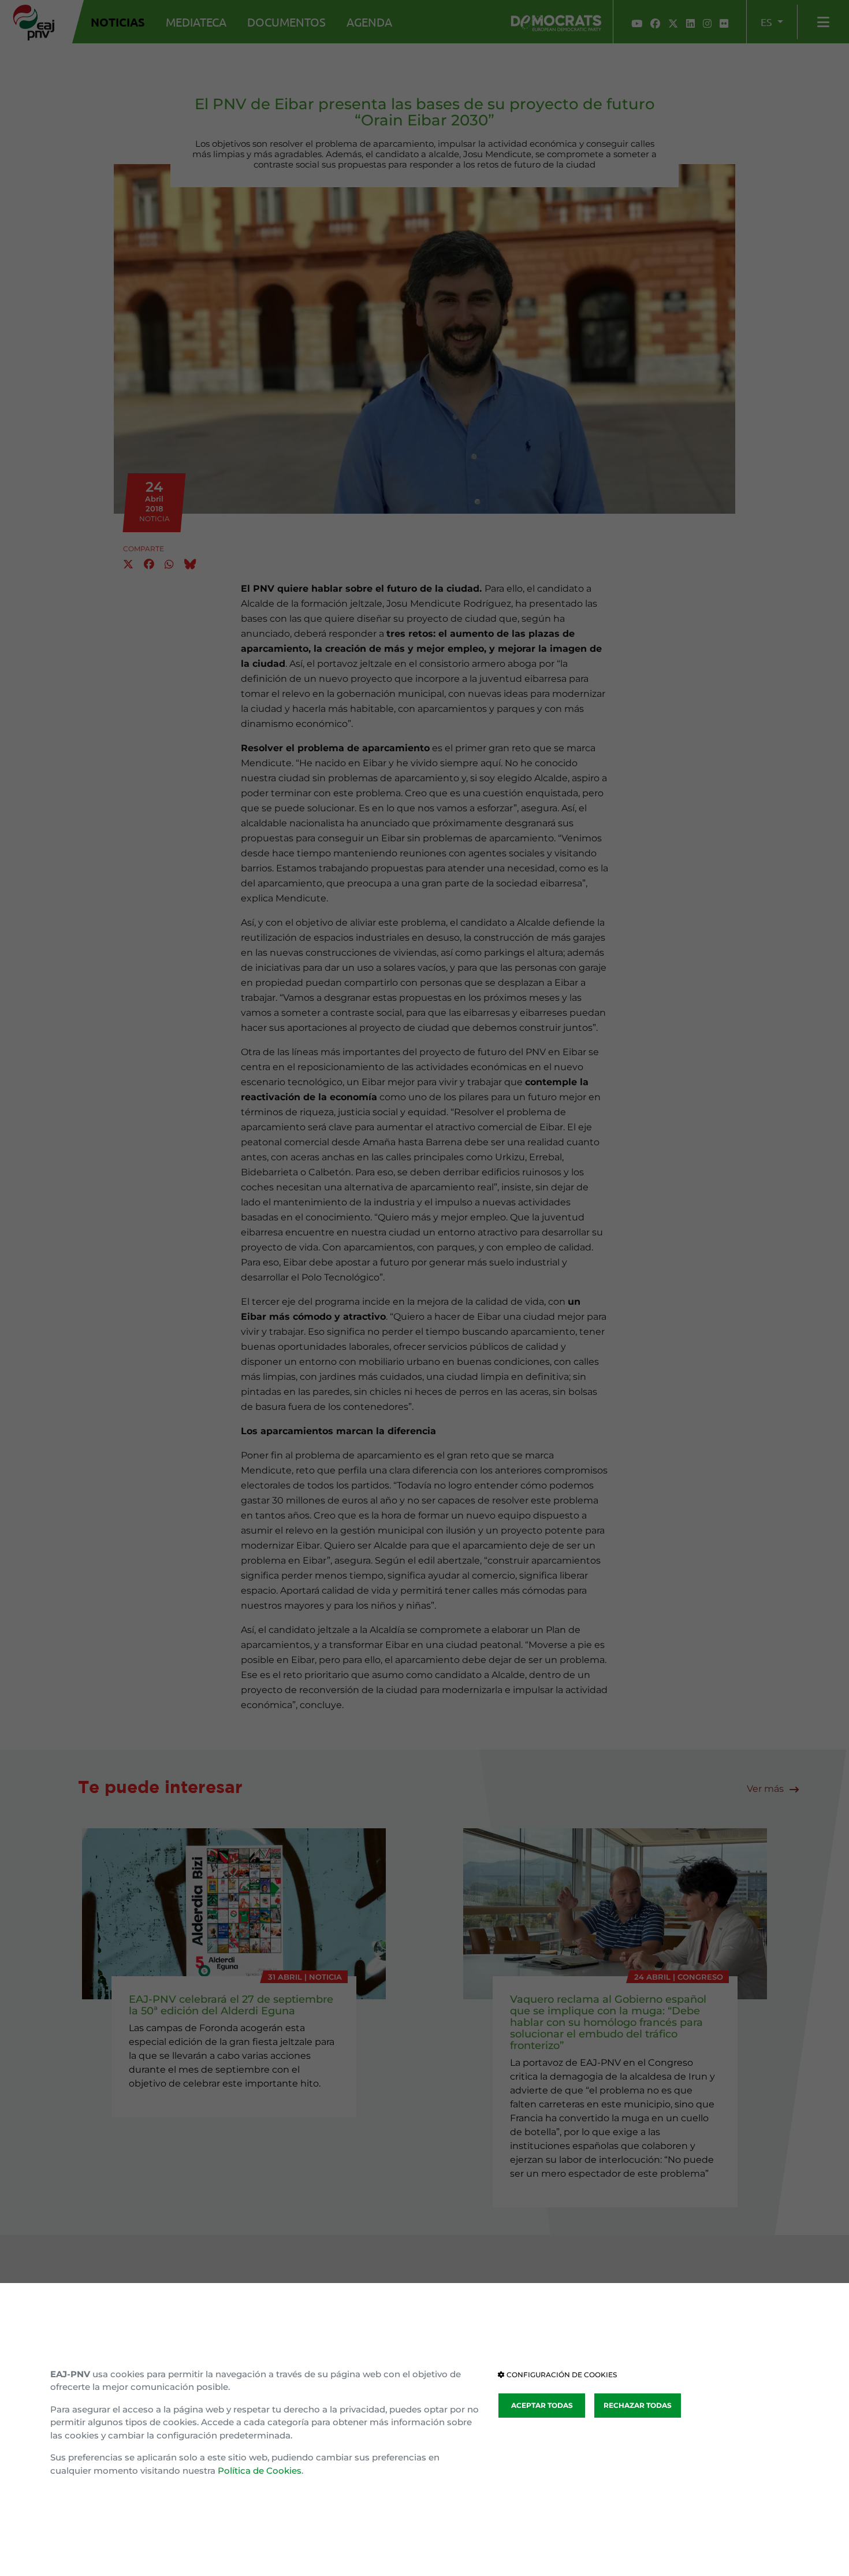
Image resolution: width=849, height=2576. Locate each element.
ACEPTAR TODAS (542, 2405)
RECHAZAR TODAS (638, 2405)
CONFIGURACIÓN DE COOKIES (561, 2375)
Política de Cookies (260, 2471)
